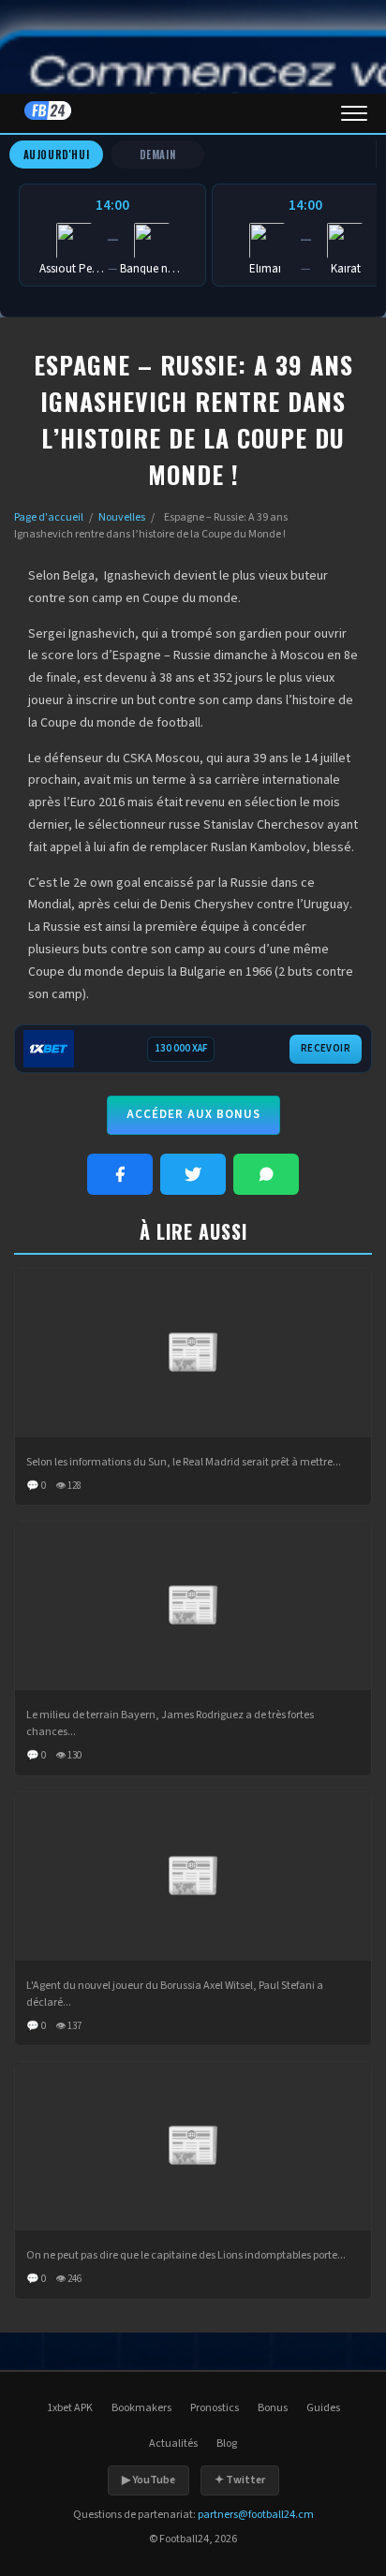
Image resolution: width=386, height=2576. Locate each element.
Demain (158, 155)
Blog (227, 2444)
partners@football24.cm (256, 2515)
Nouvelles (122, 517)
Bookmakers (141, 2408)
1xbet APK (70, 2408)
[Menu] (354, 113)
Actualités (173, 2444)
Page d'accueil (49, 517)
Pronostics (215, 2408)
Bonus (273, 2408)
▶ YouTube (148, 2480)
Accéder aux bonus (193, 1114)
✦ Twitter (240, 2480)
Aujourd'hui (57, 155)
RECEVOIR (326, 1048)
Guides (323, 2408)
